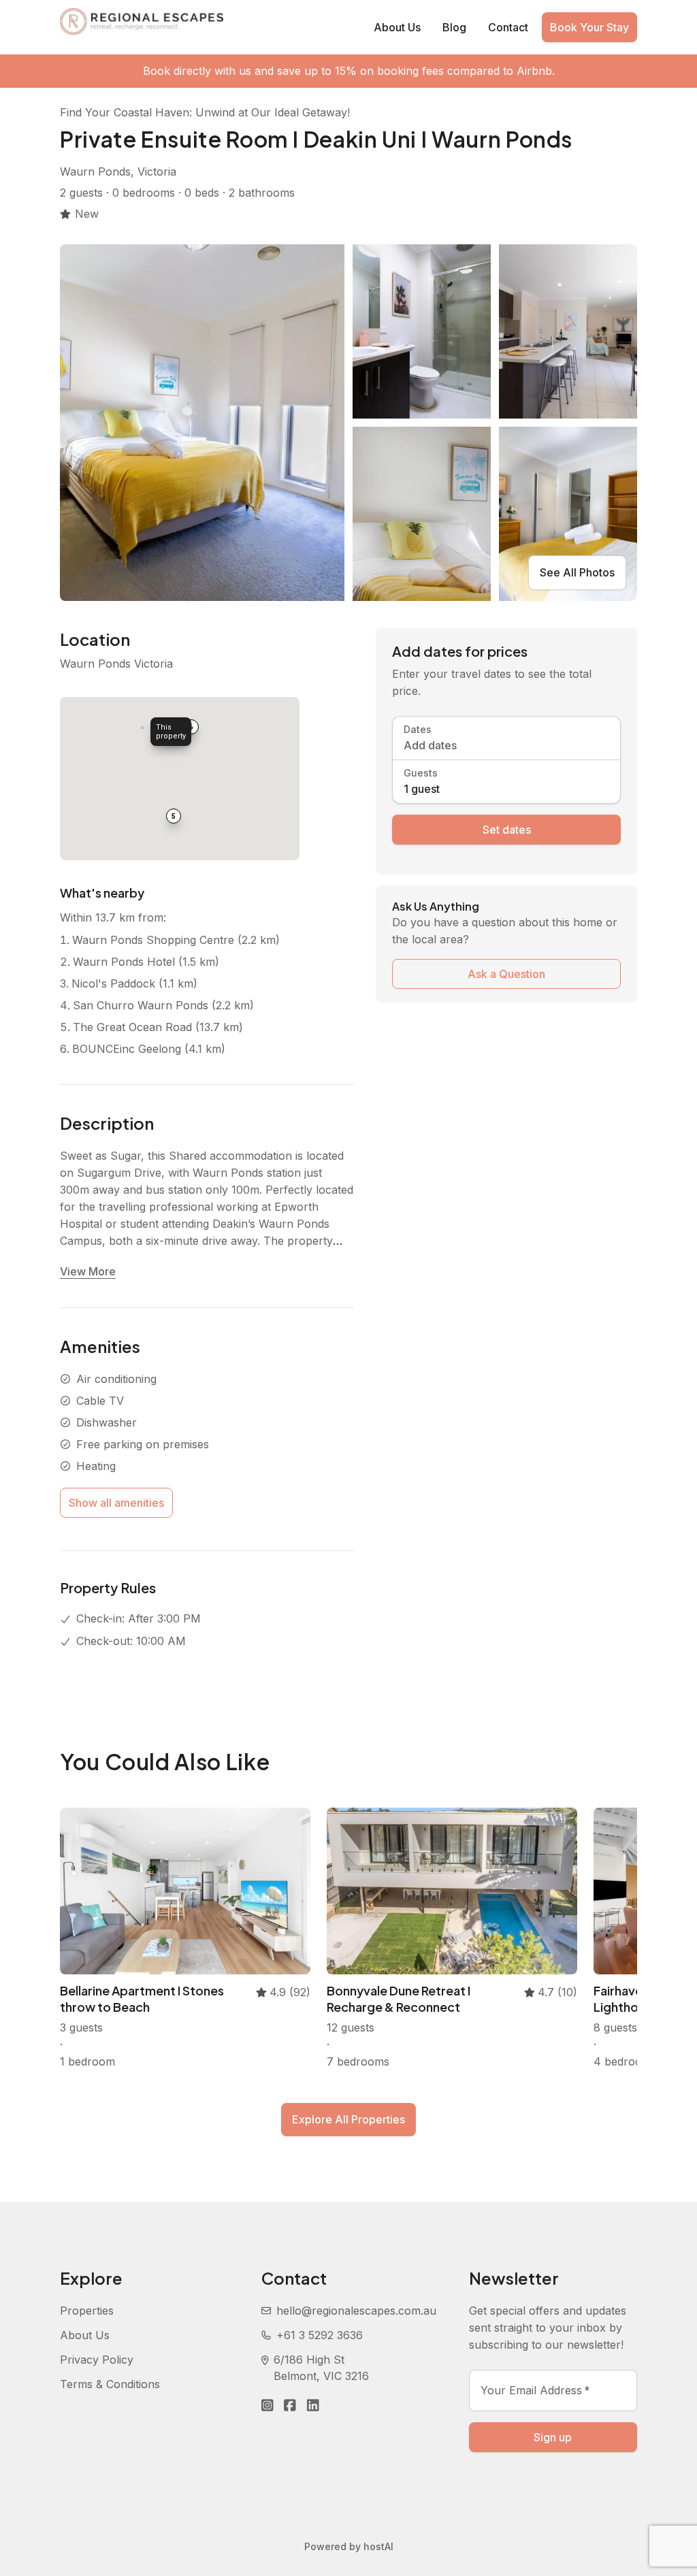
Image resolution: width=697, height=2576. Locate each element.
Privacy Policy (97, 2360)
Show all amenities (116, 1503)
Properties (87, 2311)
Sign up (553, 2437)
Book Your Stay (589, 27)
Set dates (507, 830)
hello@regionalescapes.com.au (356, 2311)
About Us (397, 27)
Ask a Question (506, 974)
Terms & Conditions (110, 2384)
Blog (454, 27)
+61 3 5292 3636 (320, 2335)
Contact (508, 27)
